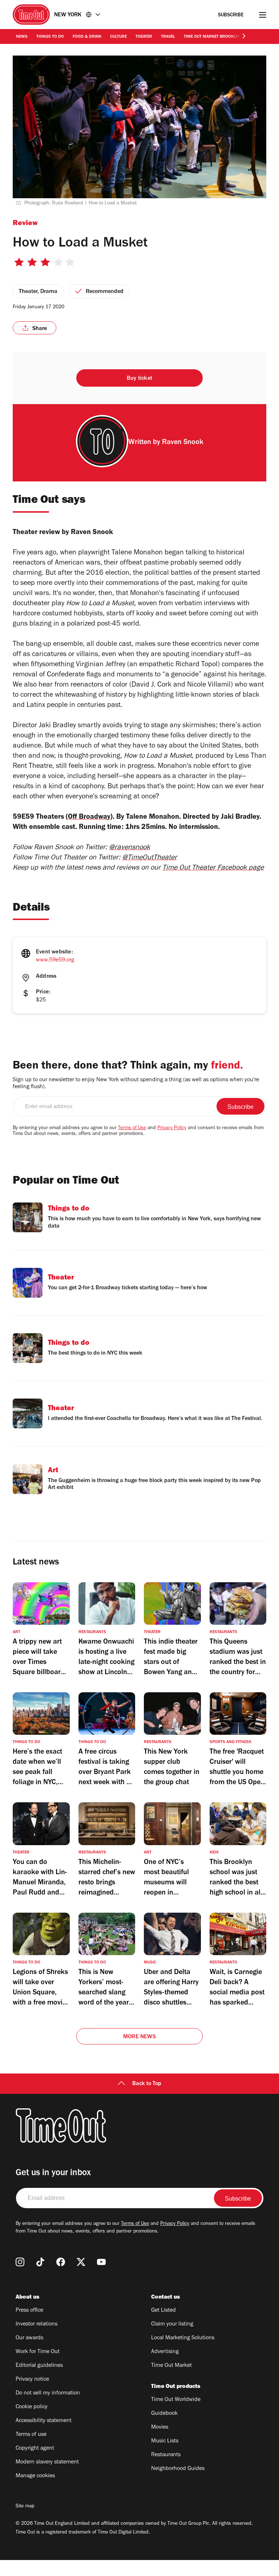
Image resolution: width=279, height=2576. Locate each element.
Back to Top (147, 2084)
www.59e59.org (55, 960)
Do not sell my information (48, 2393)
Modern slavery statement (47, 2462)
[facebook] (61, 2262)
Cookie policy (32, 2407)
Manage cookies (35, 2476)
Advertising (165, 2352)
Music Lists (165, 2441)
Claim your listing (172, 2324)
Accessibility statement (44, 2421)
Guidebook (164, 2414)
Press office (29, 2311)
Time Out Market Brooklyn (212, 37)
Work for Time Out (38, 2352)
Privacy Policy (172, 1128)
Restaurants (166, 2455)
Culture (118, 37)
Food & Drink (87, 37)
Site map (25, 2507)
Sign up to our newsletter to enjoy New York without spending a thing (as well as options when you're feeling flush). (136, 1084)
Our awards (29, 2338)
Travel (168, 37)
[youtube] (101, 2262)
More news (139, 2037)
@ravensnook (130, 848)
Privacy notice (32, 2380)
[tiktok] (40, 2262)
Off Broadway (89, 818)
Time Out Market (171, 2366)
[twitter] (81, 2262)
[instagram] (20, 2262)
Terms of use (31, 2435)
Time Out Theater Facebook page (213, 868)
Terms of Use (132, 1128)
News (22, 37)
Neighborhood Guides (178, 2469)
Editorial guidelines (39, 2366)
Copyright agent (35, 2449)
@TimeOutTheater (149, 858)
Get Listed (163, 2311)
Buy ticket (139, 379)
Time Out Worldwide (176, 2400)
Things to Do (50, 37)
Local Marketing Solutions (183, 2338)
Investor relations (37, 2324)
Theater (144, 37)
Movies (160, 2428)
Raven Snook (183, 443)
